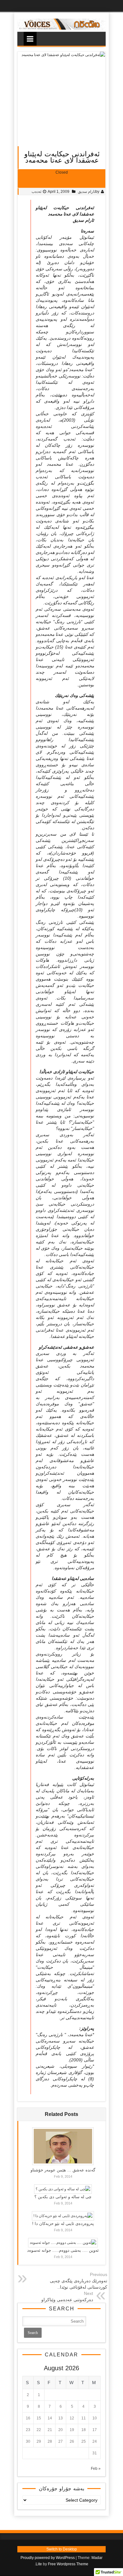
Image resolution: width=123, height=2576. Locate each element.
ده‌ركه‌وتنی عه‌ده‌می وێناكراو (67, 2300)
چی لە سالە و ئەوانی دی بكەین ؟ (63, 2197)
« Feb (96, 2469)
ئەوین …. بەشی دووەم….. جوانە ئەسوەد (63, 2250)
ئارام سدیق (87, 192)
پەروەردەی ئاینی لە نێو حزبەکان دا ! (63, 2224)
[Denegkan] (61, 28)
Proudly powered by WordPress (48, 2558)
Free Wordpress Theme (68, 2564)
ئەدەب (36, 192)
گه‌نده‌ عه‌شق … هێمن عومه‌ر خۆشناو (63, 2170)
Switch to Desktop (62, 2549)
